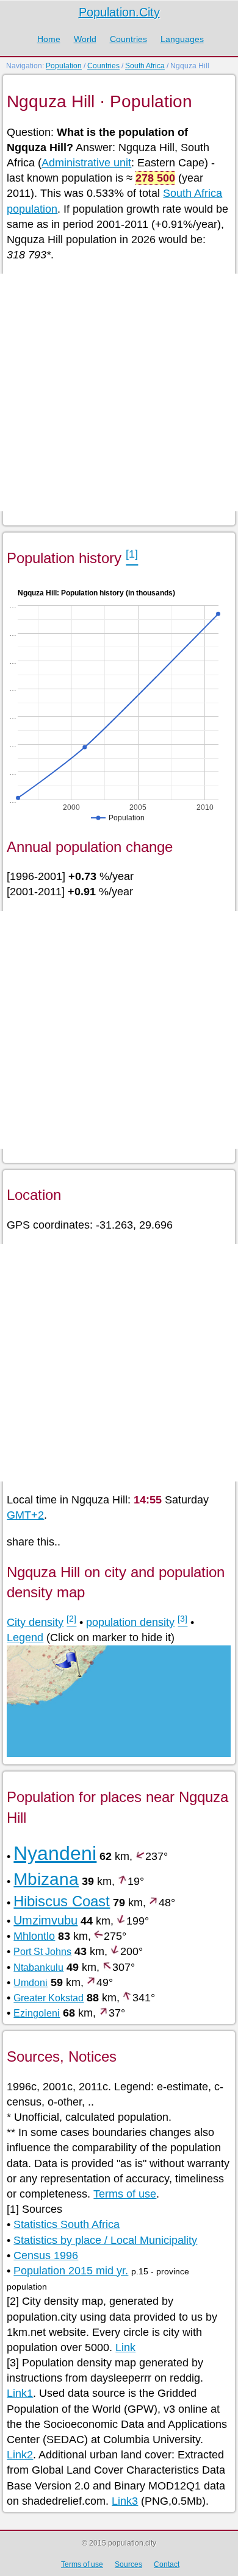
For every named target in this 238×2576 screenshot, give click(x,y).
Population (64, 66)
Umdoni (31, 1983)
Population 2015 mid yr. (71, 2271)
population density (130, 1622)
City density (35, 1622)
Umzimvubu (45, 1920)
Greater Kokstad (49, 1998)
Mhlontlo (34, 1936)
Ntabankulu (38, 1967)
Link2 (20, 2455)
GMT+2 (25, 1515)
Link (125, 2347)
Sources (128, 2564)
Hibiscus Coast (62, 1901)
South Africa (145, 66)
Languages (182, 39)
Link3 (125, 2501)
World (85, 39)
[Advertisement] (119, 392)
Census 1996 (46, 2255)
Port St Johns (42, 1952)
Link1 (20, 2393)
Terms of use (125, 2194)
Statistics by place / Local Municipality (105, 2240)
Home (49, 39)
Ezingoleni (37, 2013)
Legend (25, 1637)
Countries (128, 39)
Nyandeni (55, 1853)
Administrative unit (86, 163)
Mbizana (46, 1879)
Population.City (119, 12)
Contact (167, 2564)
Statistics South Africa (67, 2224)
